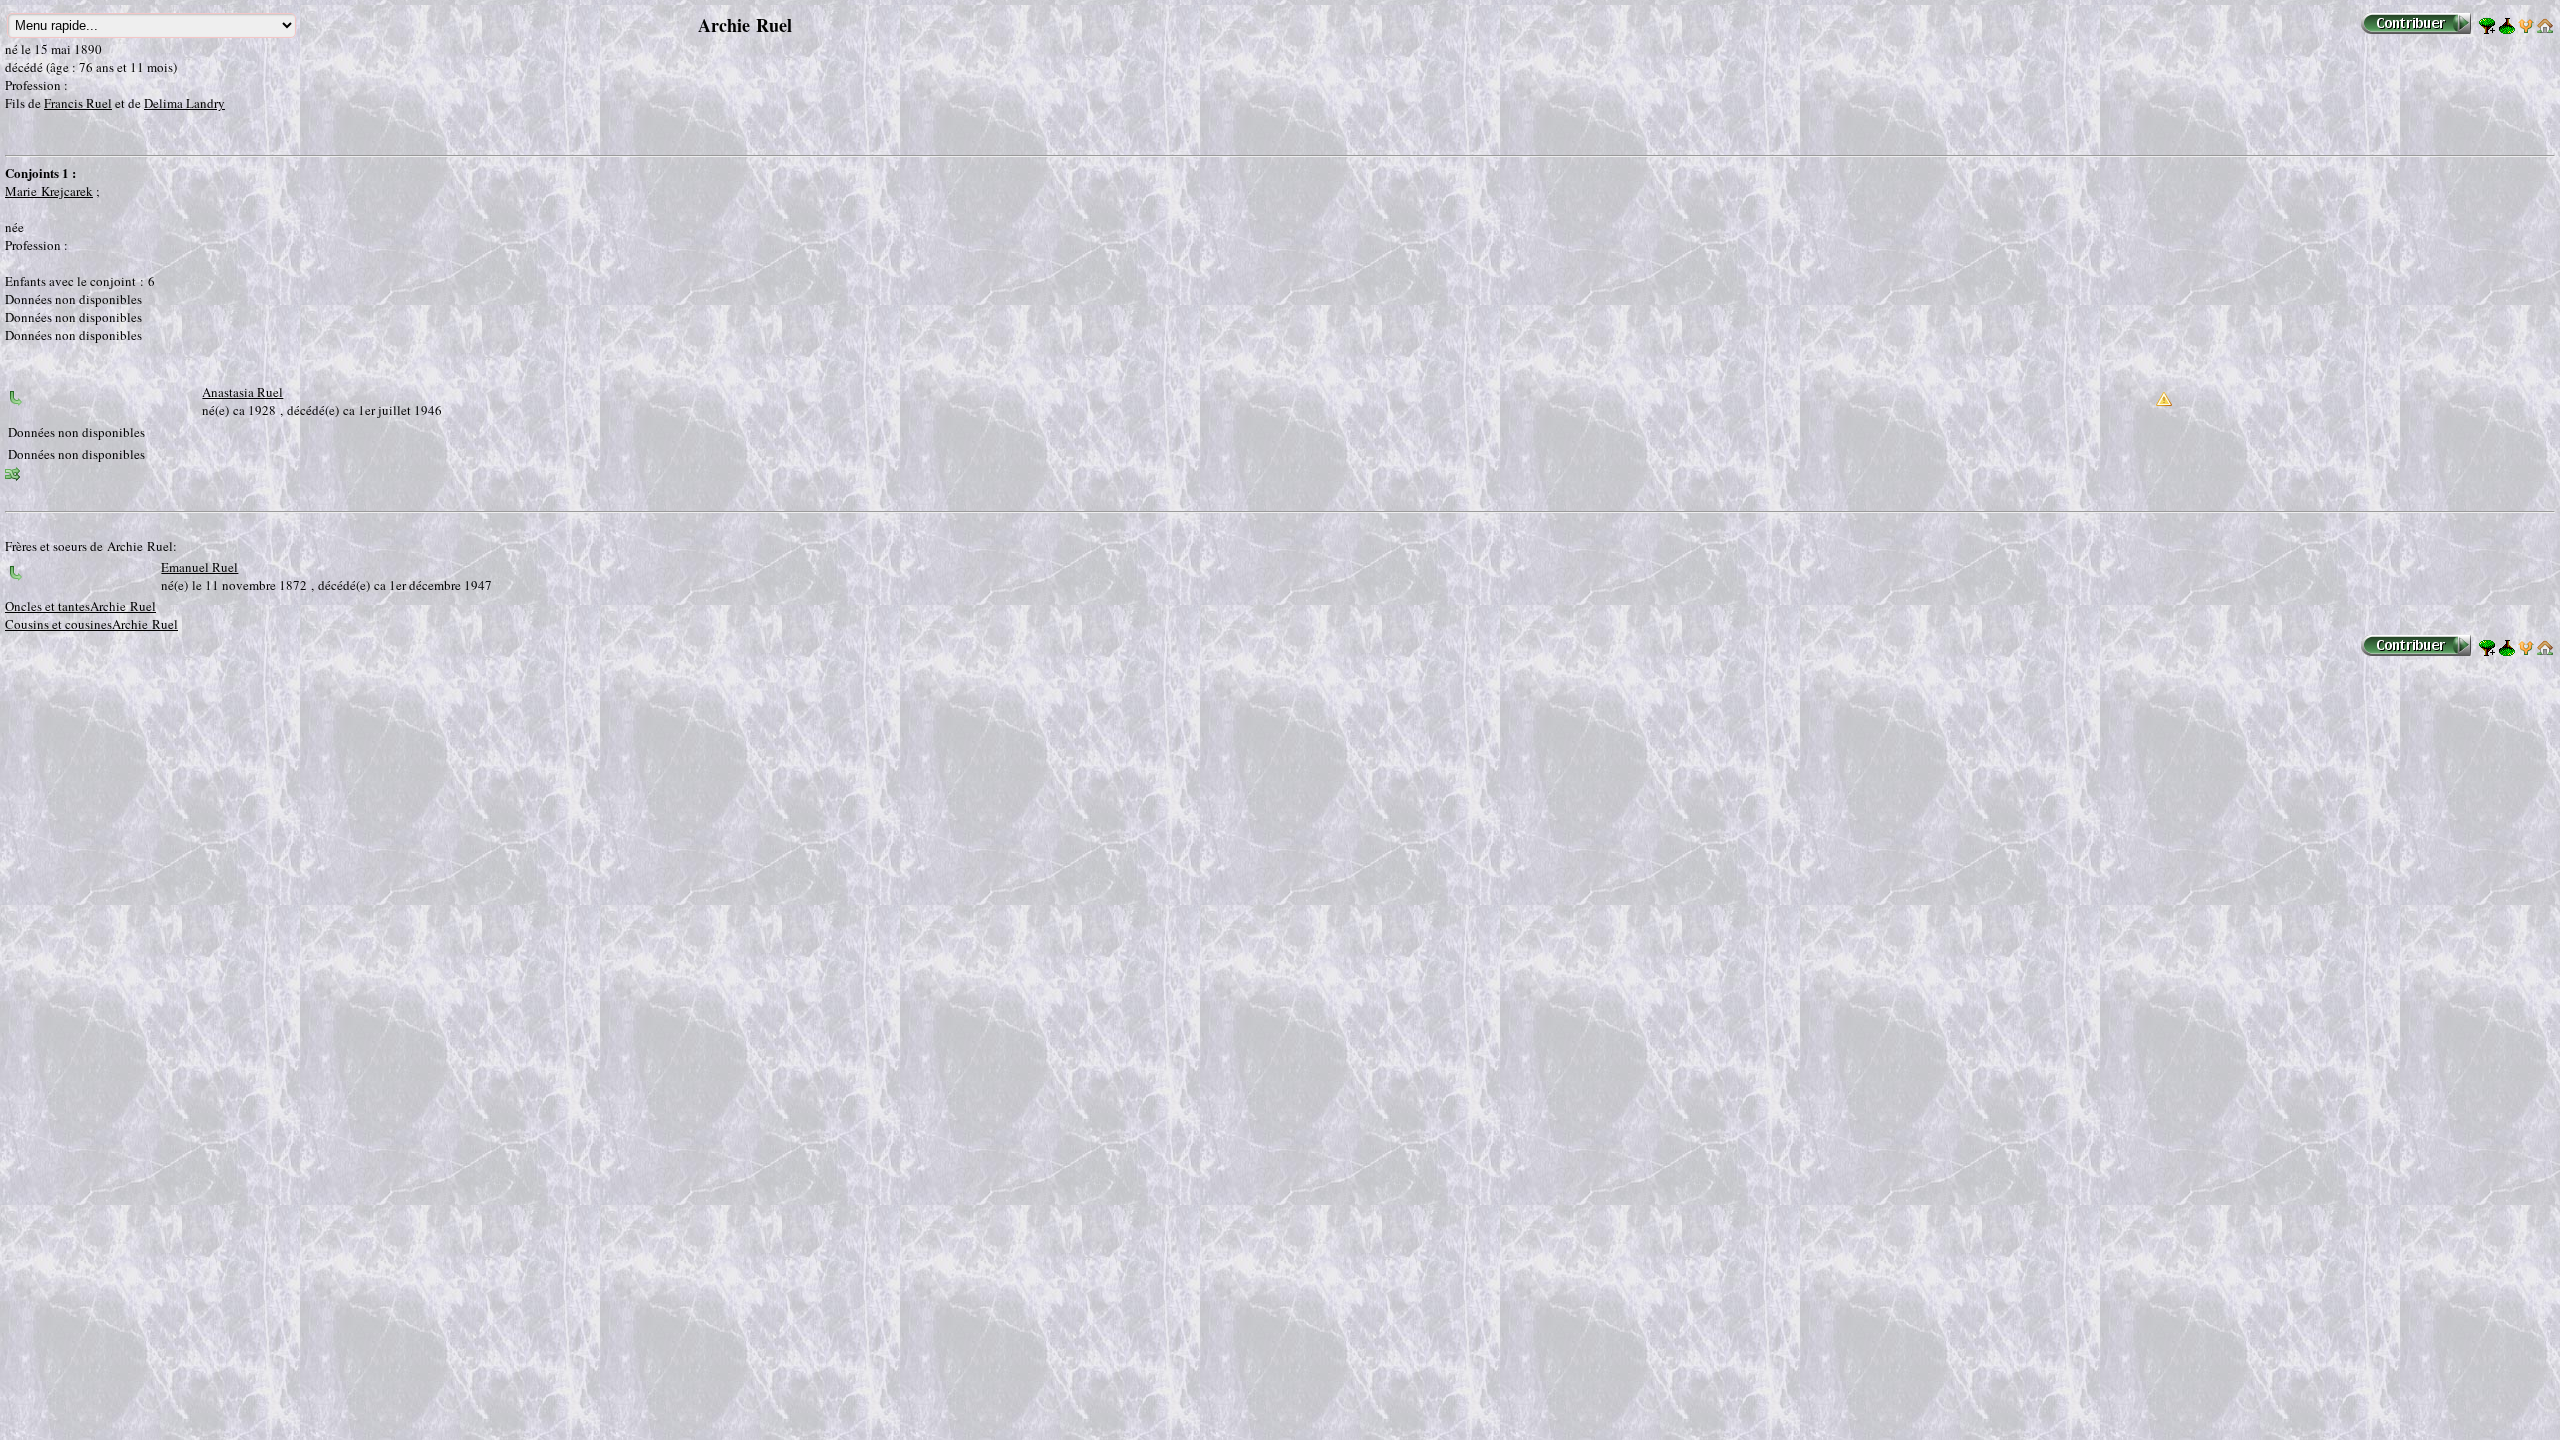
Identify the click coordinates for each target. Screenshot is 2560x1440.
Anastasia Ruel (242, 392)
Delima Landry (184, 103)
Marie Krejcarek (49, 191)
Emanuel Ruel (199, 567)
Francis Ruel (78, 103)
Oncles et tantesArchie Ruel (80, 606)
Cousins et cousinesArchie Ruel (91, 624)
